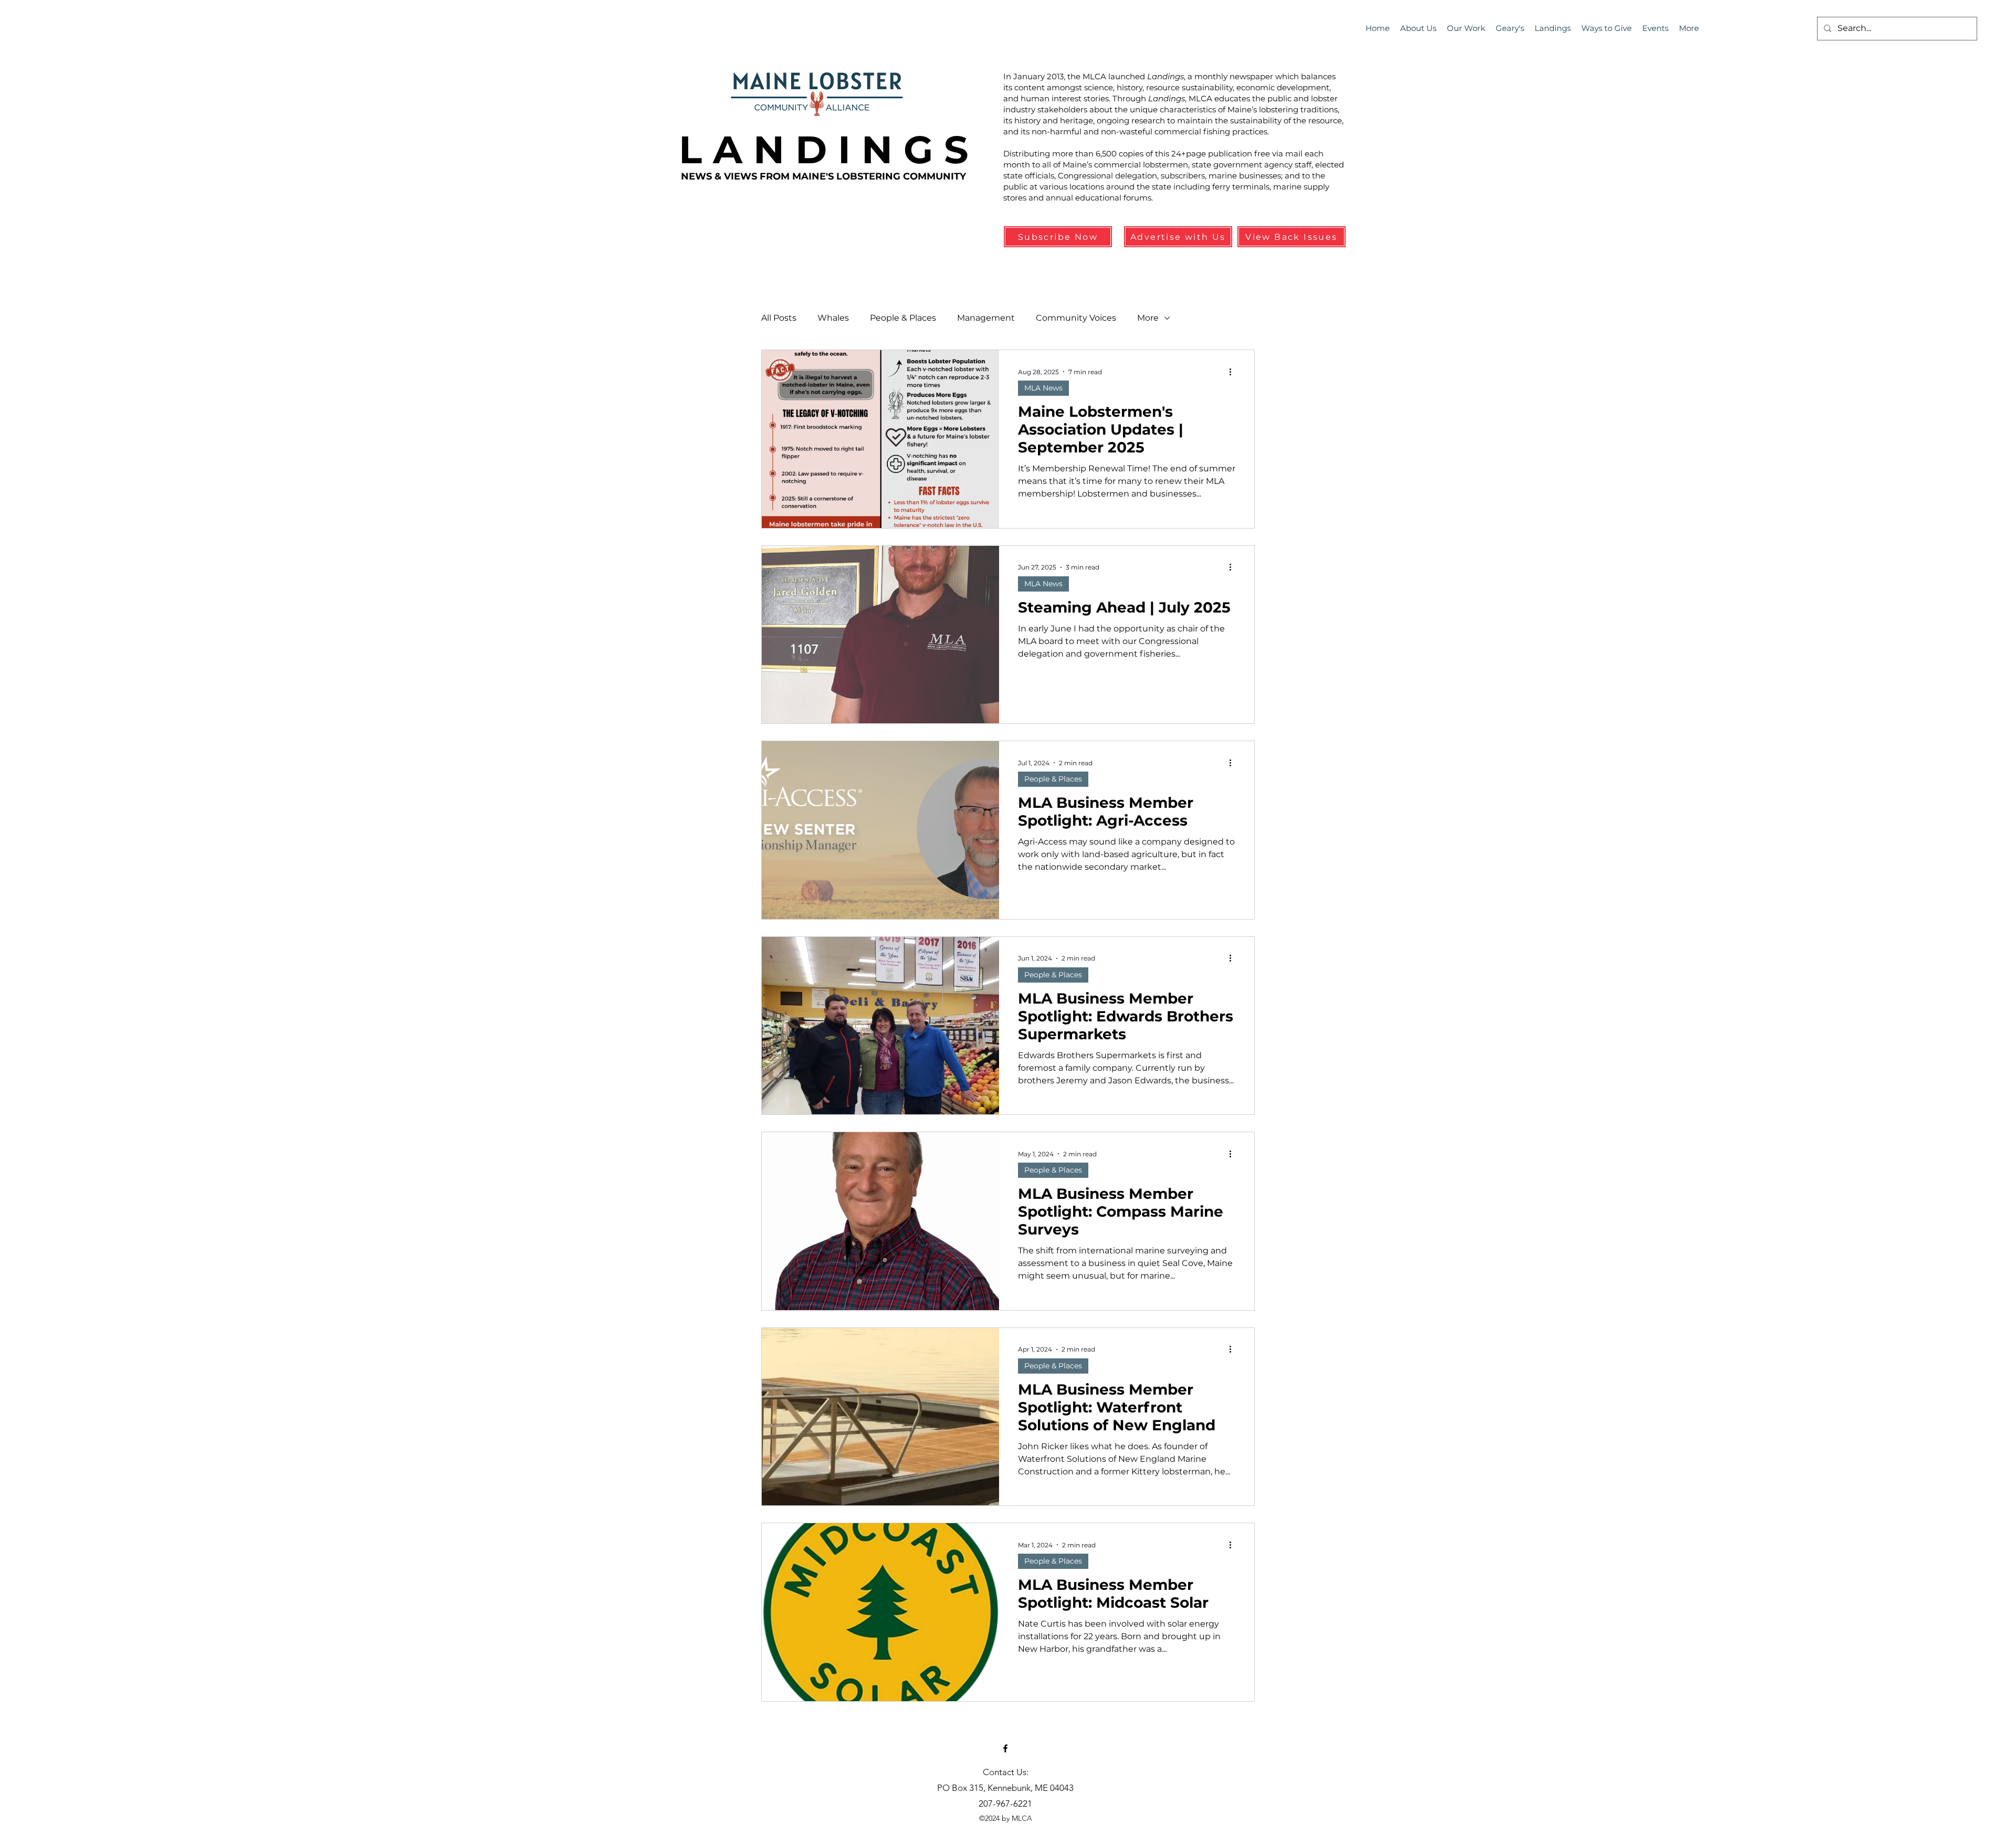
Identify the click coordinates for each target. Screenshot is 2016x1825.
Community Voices (1076, 318)
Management (986, 318)
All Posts (779, 318)
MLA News (1043, 388)
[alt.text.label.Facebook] (1005, 1748)
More (1148, 318)
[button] (1655, 28)
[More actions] (1234, 372)
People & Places (903, 318)
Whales (833, 318)
